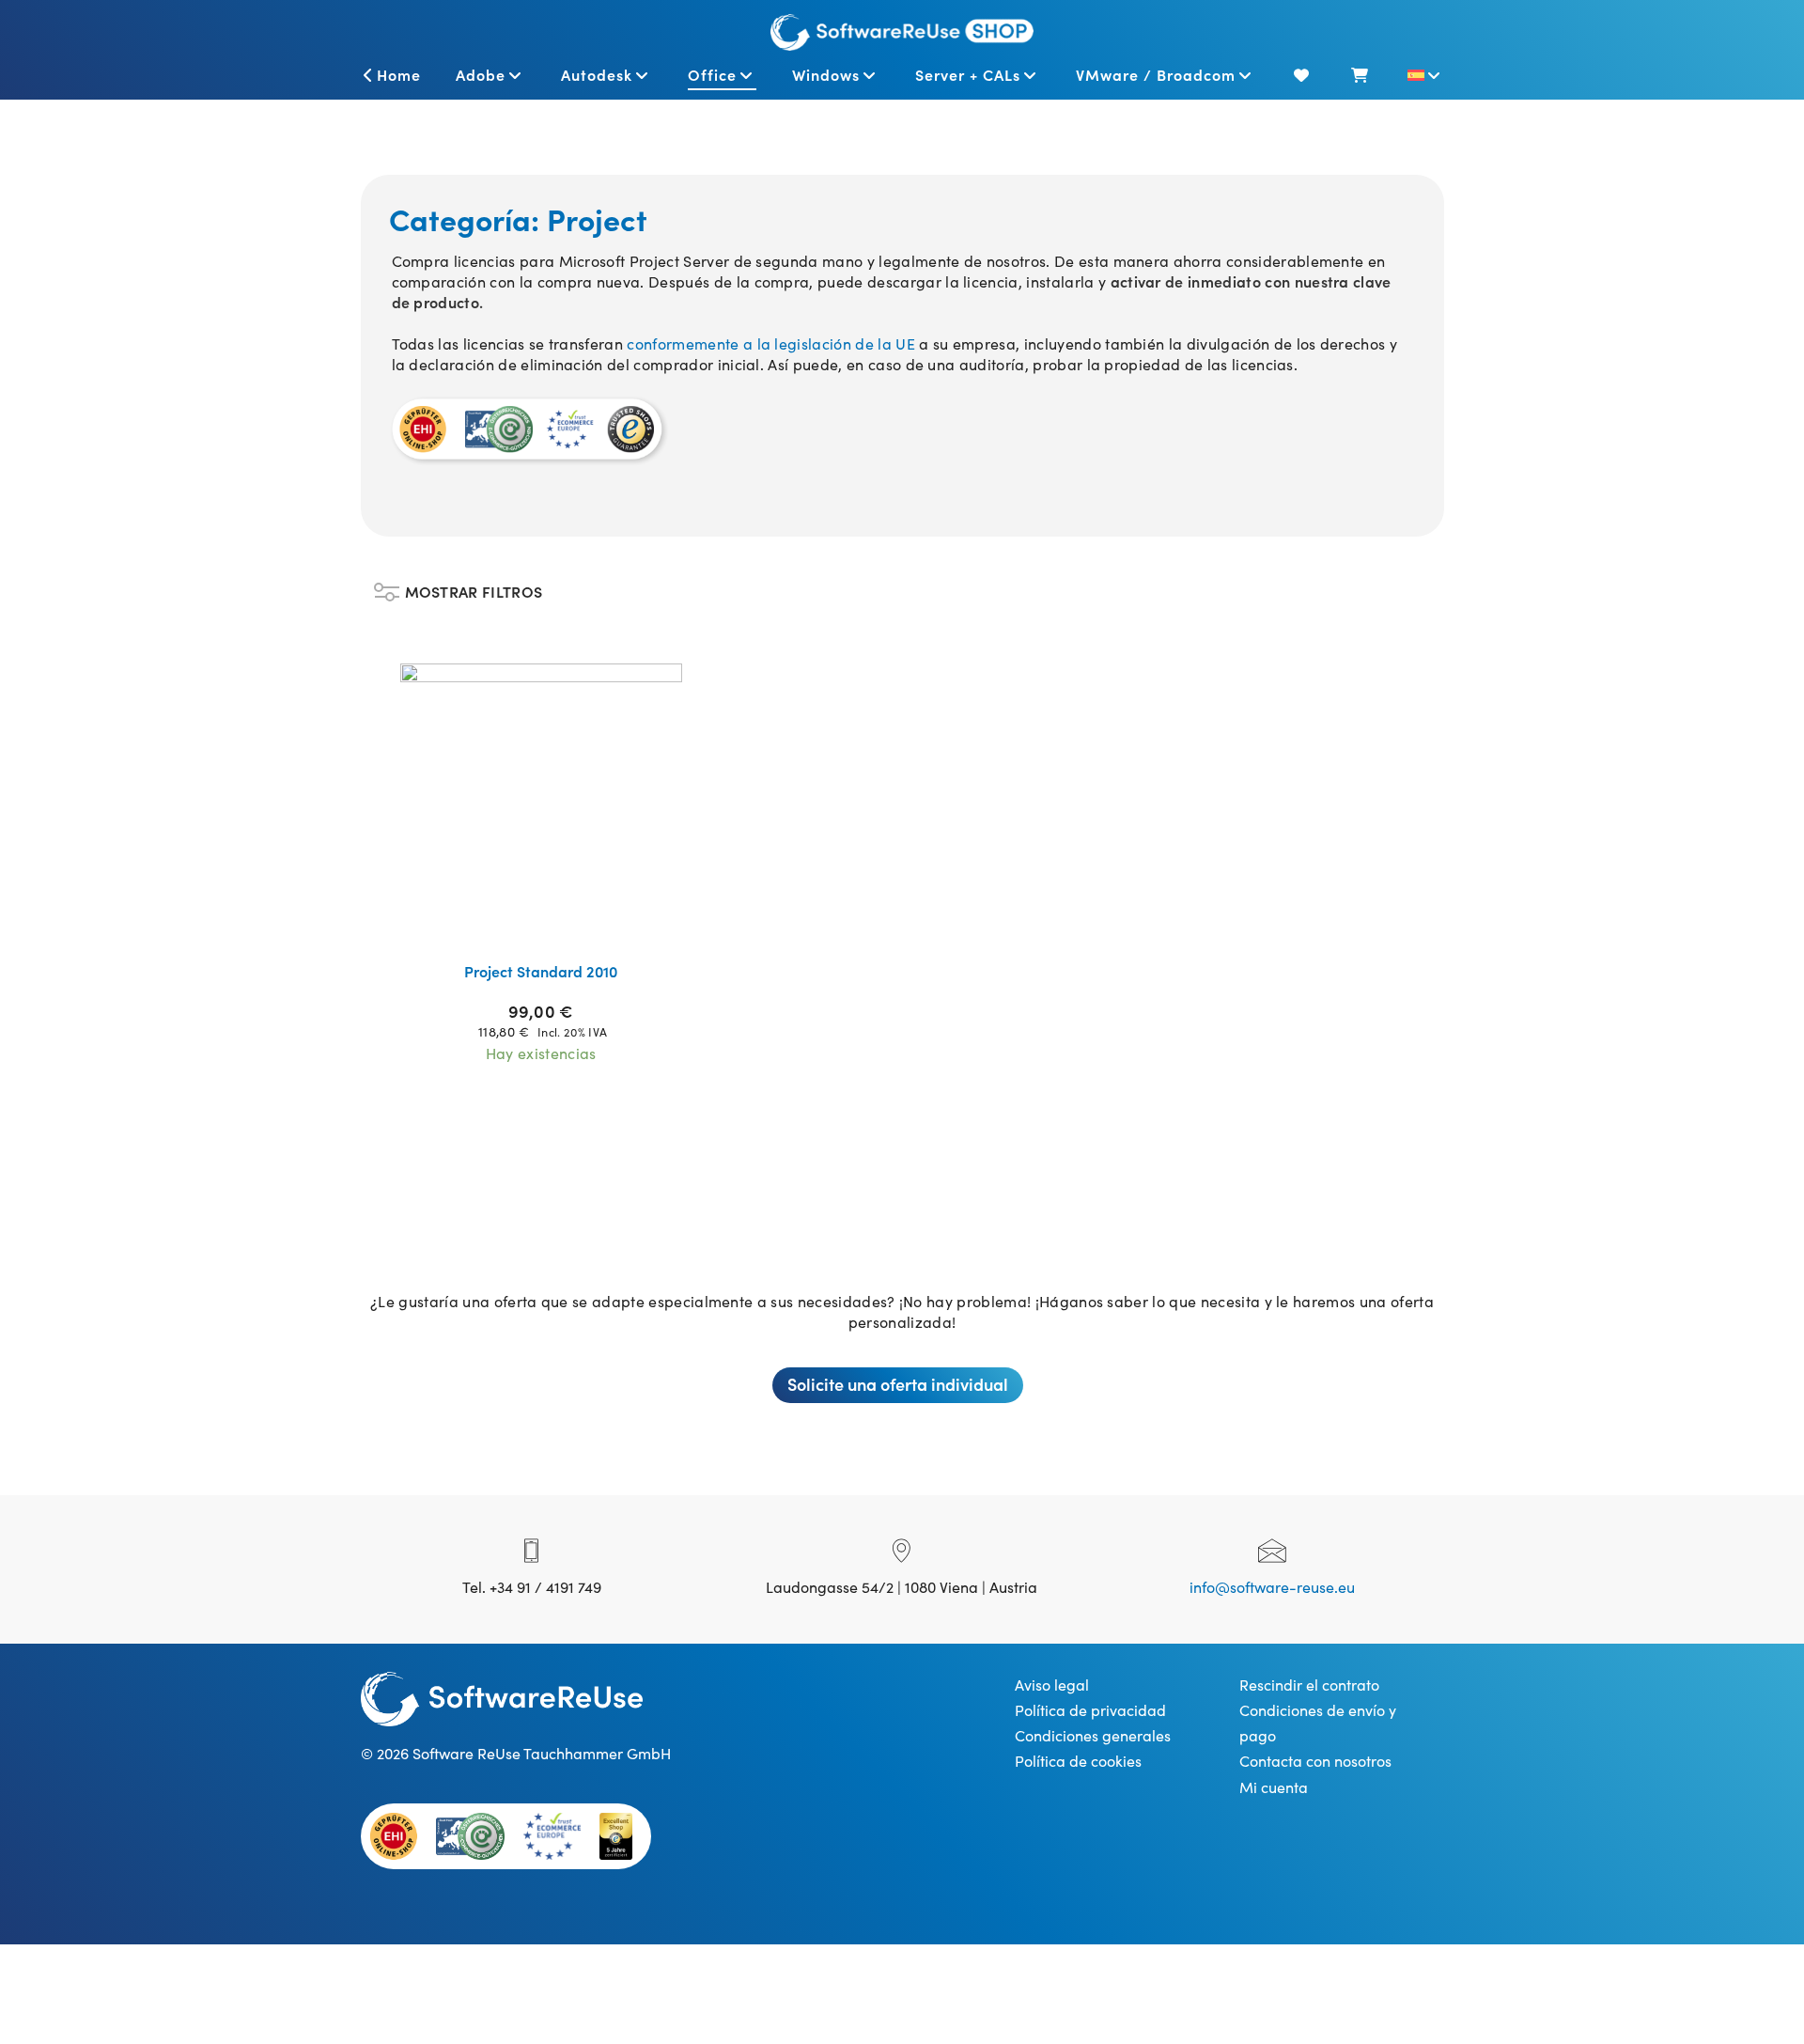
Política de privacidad (1090, 1709)
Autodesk (597, 74)
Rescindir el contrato (1309, 1684)
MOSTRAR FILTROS (474, 587)
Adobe (481, 74)
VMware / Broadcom (1156, 74)
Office (712, 74)
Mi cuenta (1274, 1787)
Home (399, 74)
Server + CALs (968, 74)
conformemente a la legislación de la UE (770, 343)
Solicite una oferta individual (898, 1384)
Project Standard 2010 (541, 971)
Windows (826, 74)
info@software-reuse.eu (1272, 1586)
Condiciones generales (1093, 1735)
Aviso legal (1052, 1684)
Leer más (552, 923)
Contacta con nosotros (1315, 1760)
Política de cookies (1078, 1760)
